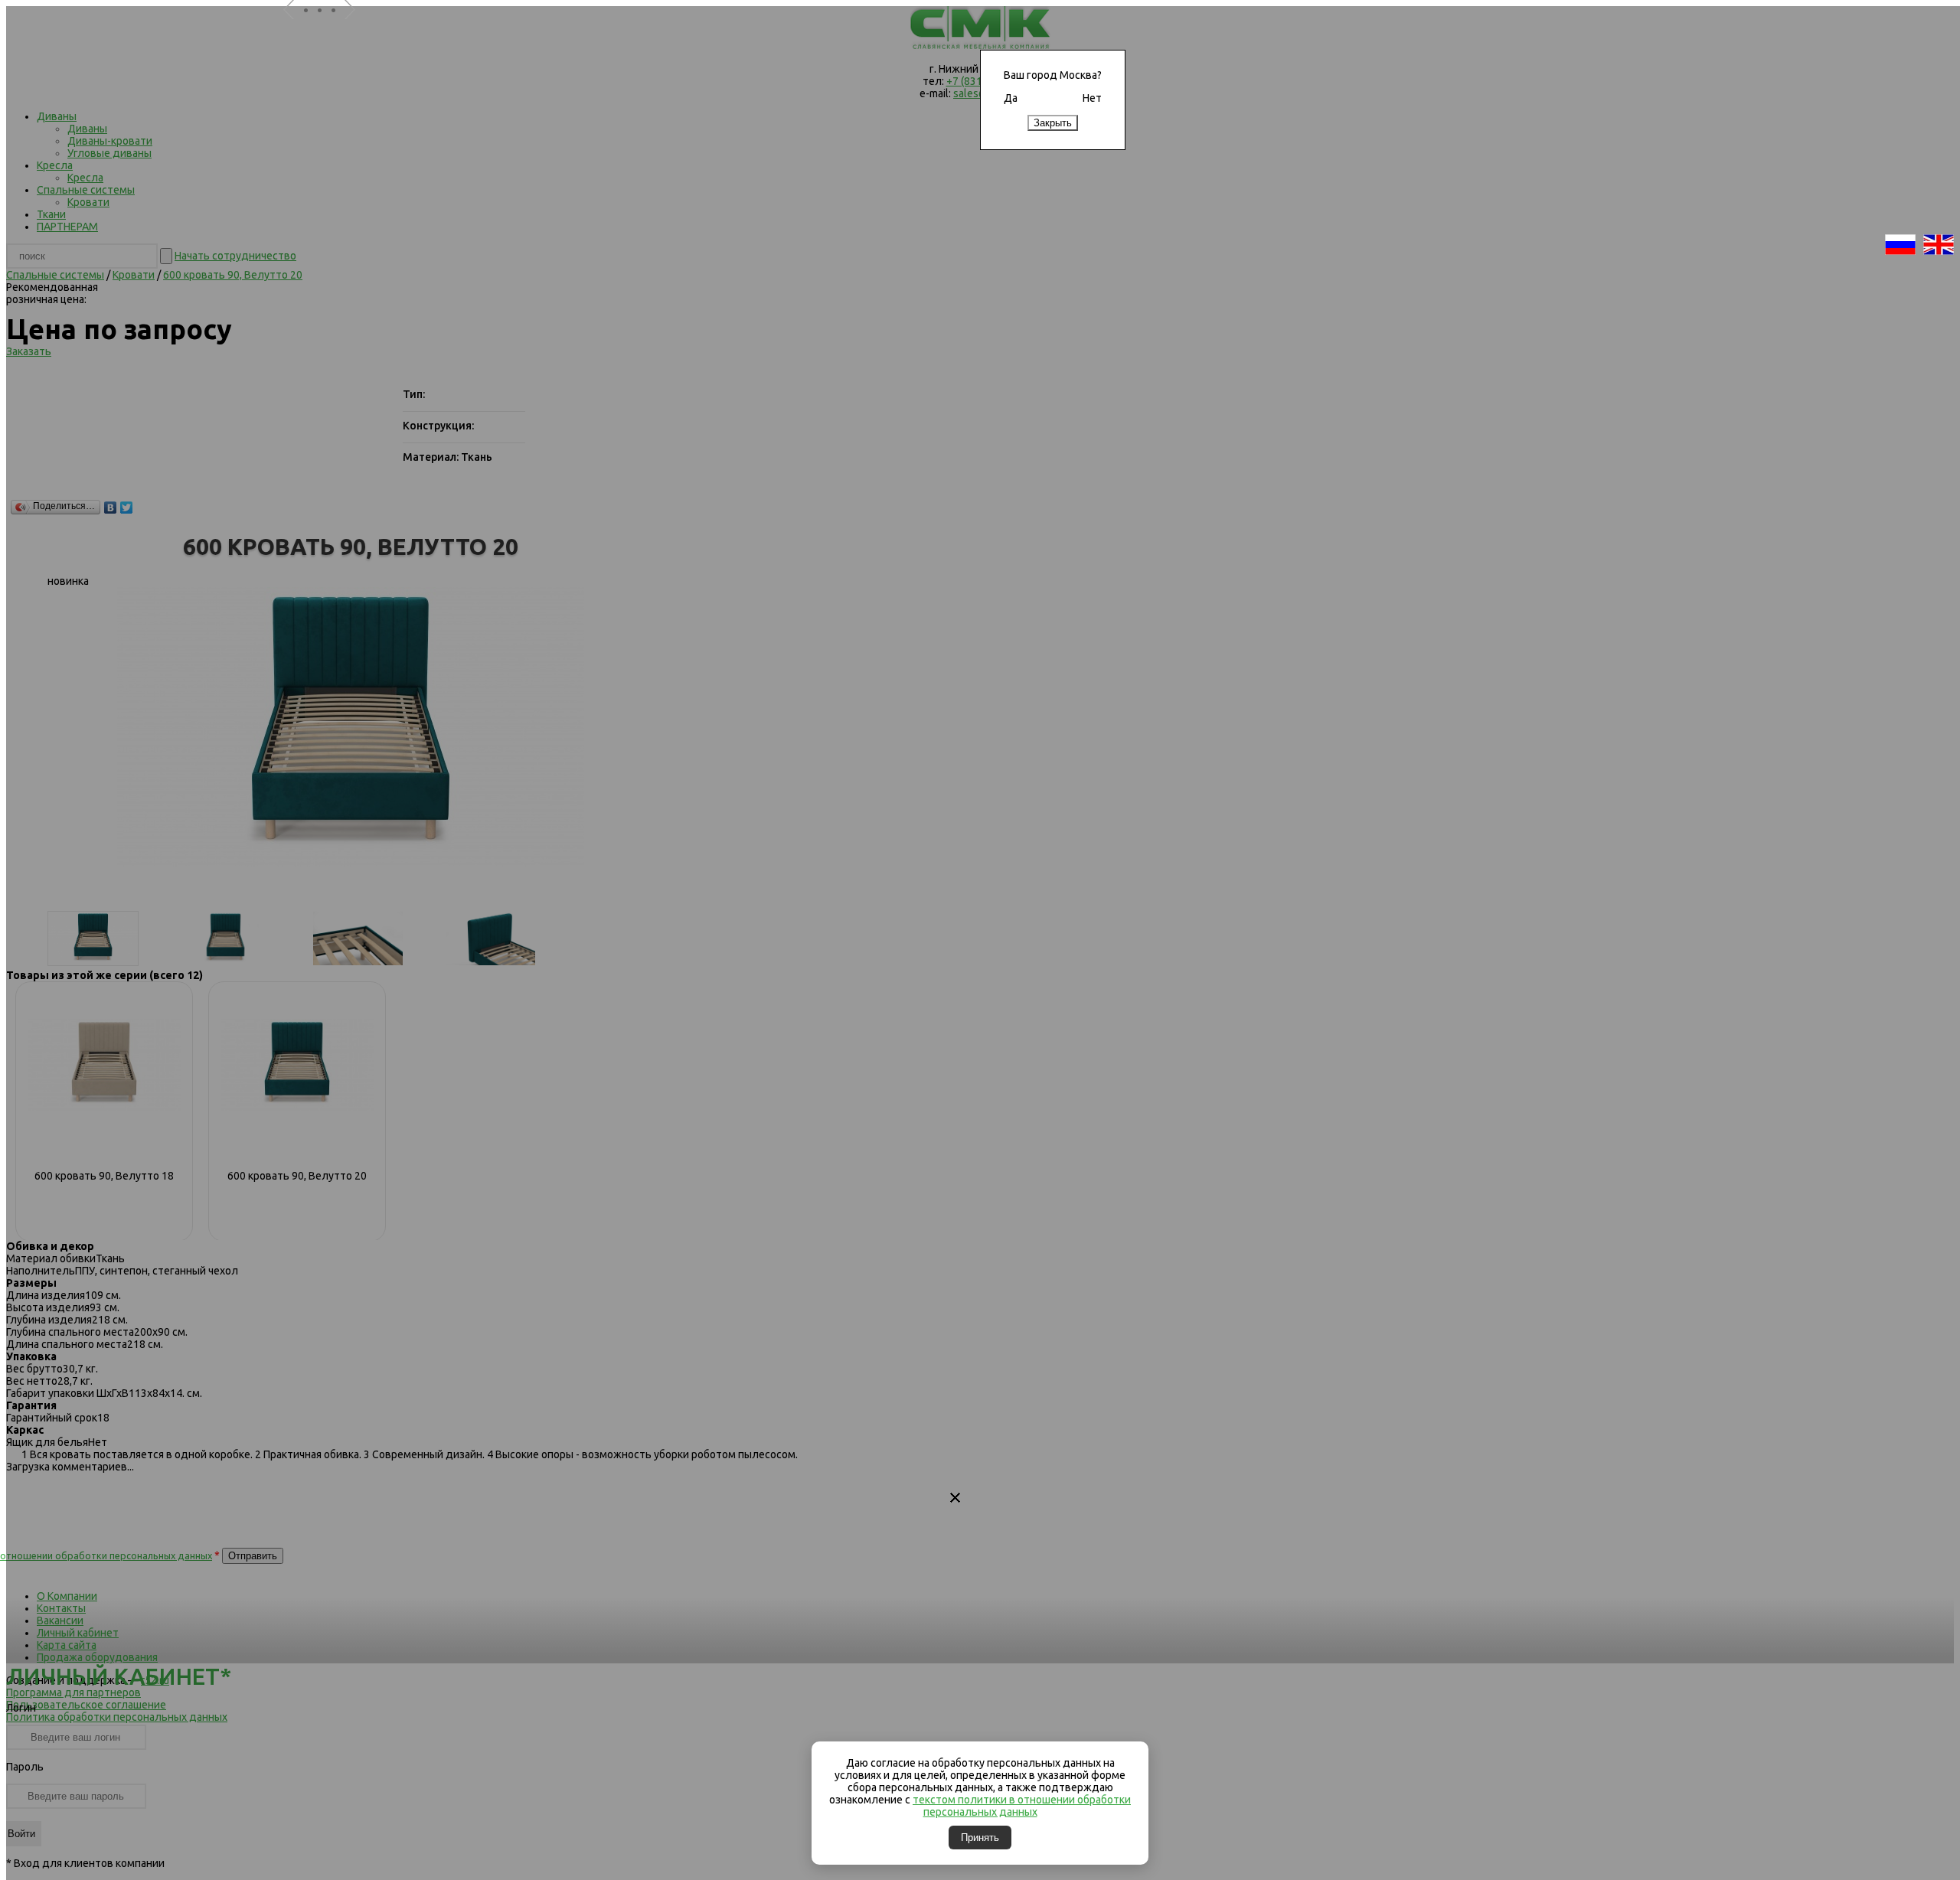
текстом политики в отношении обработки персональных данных (1022, 1806)
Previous (295, 29)
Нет (1092, 98)
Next (356, 29)
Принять (980, 1838)
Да (1011, 98)
